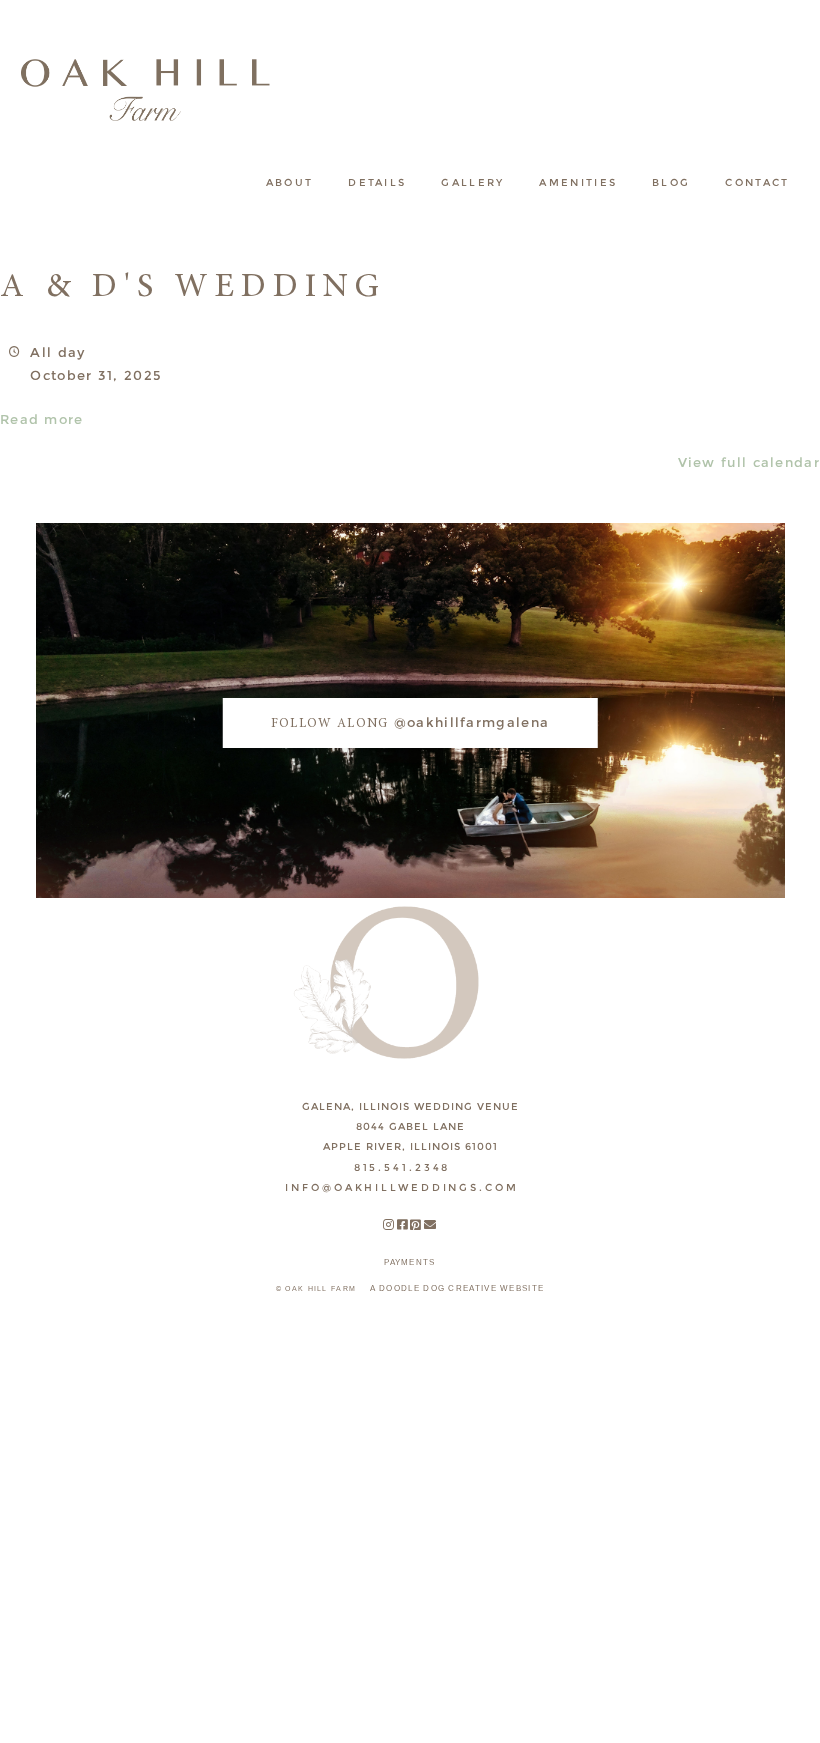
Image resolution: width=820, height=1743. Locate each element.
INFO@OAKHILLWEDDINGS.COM (401, 1187)
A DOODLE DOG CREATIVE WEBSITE (457, 1288)
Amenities (578, 182)
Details (377, 182)
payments (409, 1262)
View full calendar (749, 462)
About (290, 182)
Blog (671, 182)
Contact (757, 182)
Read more (42, 419)
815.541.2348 (402, 1167)
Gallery (472, 182)
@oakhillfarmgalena (410, 722)
